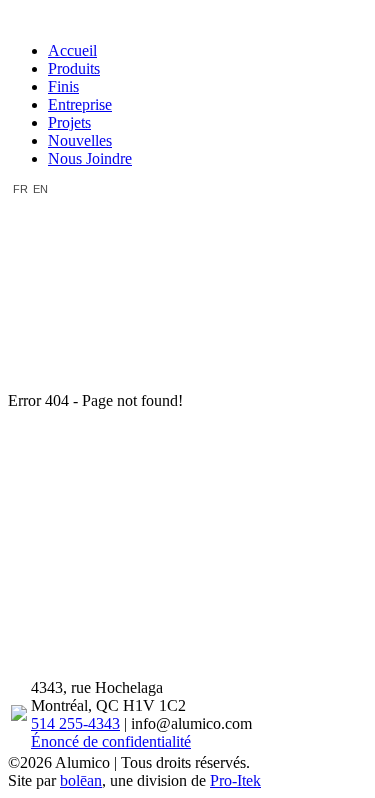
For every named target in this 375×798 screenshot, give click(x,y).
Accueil (72, 50)
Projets (69, 122)
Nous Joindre (90, 158)
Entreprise (80, 104)
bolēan (81, 780)
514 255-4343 (75, 723)
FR (20, 189)
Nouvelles (80, 140)
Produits (74, 68)
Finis (63, 86)
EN (40, 189)
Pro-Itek (235, 780)
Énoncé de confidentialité (111, 741)
